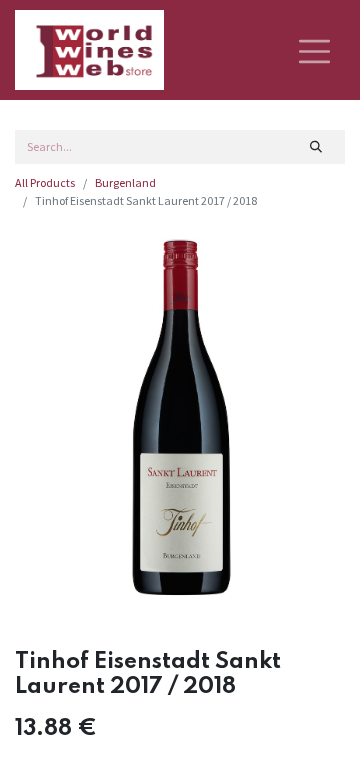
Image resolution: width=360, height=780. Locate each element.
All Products (45, 182)
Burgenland (125, 182)
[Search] (316, 147)
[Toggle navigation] (314, 50)
